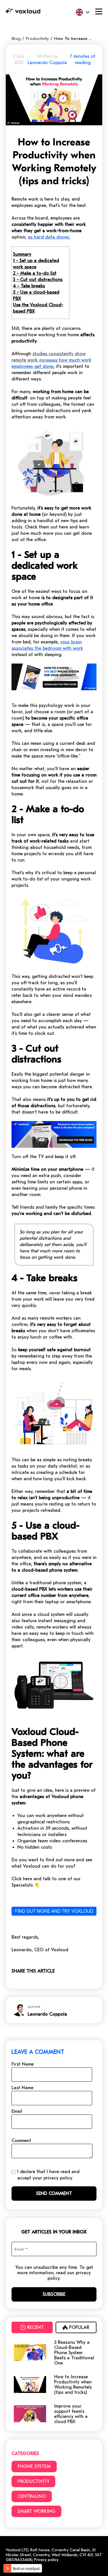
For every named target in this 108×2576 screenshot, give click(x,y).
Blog (16, 39)
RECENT (35, 2327)
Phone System (34, 2467)
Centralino (32, 2496)
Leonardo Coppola (47, 63)
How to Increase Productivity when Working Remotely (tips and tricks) (73, 2385)
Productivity (37, 39)
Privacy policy (46, 2560)
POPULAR (79, 2327)
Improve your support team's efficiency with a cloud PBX (71, 2414)
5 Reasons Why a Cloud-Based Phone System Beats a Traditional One (74, 2353)
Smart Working (36, 2511)
